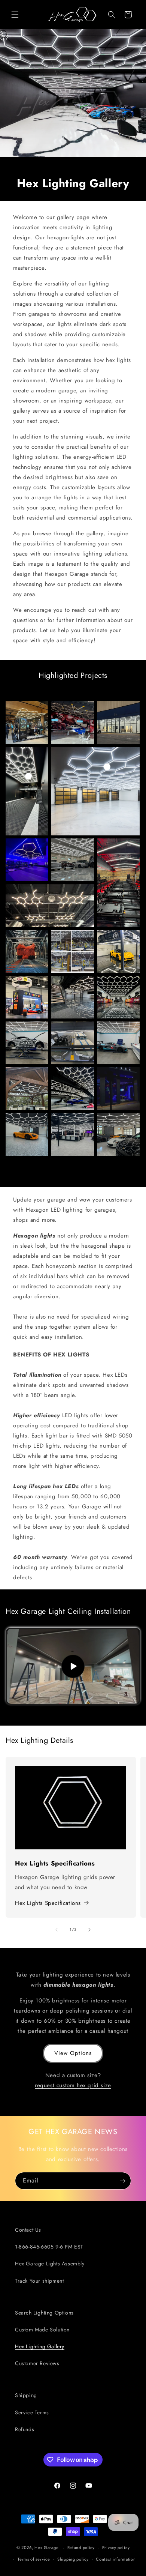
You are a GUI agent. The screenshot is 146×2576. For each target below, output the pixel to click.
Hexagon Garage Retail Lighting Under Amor (27, 722)
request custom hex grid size (73, 2085)
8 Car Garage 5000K (95, 791)
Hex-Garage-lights (27, 951)
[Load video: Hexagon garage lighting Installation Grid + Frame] (73, 1666)
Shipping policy (73, 2559)
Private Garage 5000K (73, 860)
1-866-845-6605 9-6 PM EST (49, 2247)
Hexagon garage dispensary (118, 997)
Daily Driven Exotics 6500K (27, 1043)
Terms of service (34, 2559)
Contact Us (28, 2230)
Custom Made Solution (42, 2330)
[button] (15, 15)
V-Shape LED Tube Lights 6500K (118, 883)
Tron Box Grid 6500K (118, 1043)
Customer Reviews (37, 2363)
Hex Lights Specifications (48, 1903)
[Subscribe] (122, 2181)
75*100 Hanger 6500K (73, 1089)
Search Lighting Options (44, 2313)
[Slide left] (57, 1930)
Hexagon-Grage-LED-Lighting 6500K (27, 1134)
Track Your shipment (39, 2281)
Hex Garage (46, 2547)
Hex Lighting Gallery (40, 2346)
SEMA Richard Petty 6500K (27, 997)
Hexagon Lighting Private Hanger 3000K (73, 722)
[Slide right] (89, 1930)
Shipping (26, 2395)
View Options (73, 2053)
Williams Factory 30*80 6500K (73, 951)
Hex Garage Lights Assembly (50, 2264)
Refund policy (81, 2547)
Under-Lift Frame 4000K (118, 951)
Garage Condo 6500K (27, 791)
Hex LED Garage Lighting (118, 722)
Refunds (25, 2429)
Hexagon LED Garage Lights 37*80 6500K (73, 1134)
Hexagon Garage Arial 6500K (73, 1043)
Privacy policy (116, 2547)
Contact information (116, 2559)
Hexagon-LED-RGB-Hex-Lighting (118, 1089)
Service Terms (32, 2412)
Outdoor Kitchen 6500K (27, 1089)
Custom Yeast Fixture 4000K (50, 906)
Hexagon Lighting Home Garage (118, 1134)
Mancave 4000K (73, 997)
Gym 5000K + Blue (27, 860)
